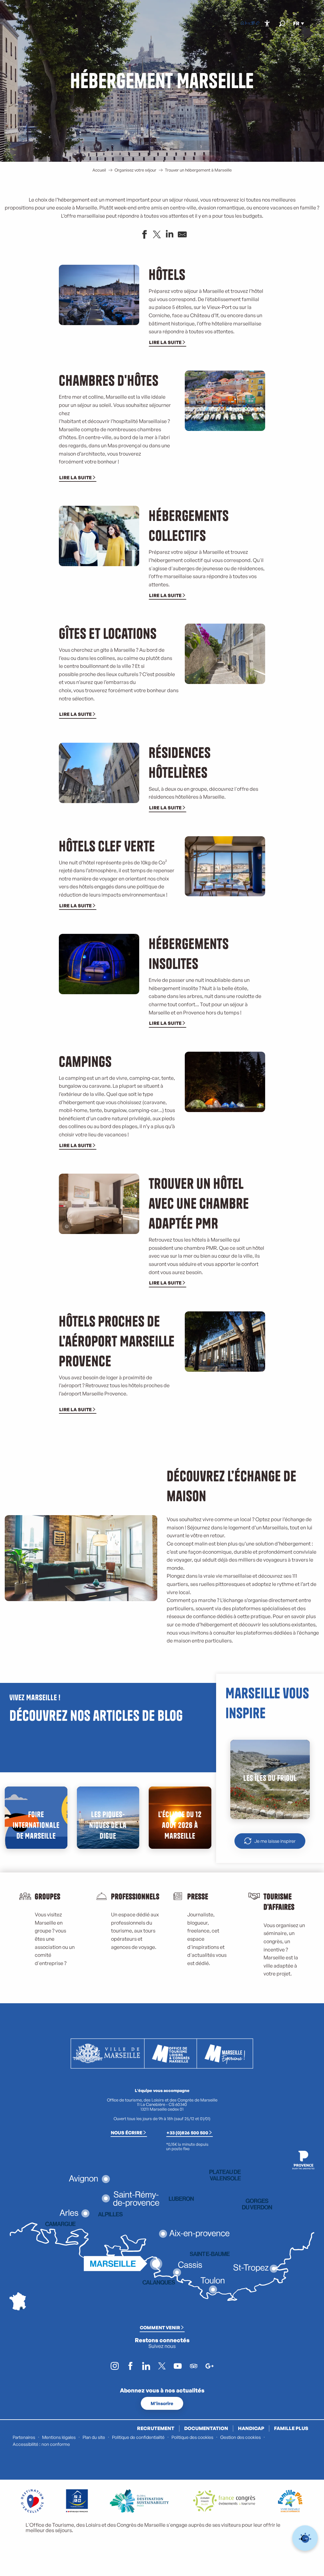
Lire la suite (165, 342)
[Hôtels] (247, 24)
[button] (282, 24)
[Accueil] (242, 24)
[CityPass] (252, 24)
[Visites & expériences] (258, 24)
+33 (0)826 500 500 (187, 2132)
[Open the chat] (305, 2538)
